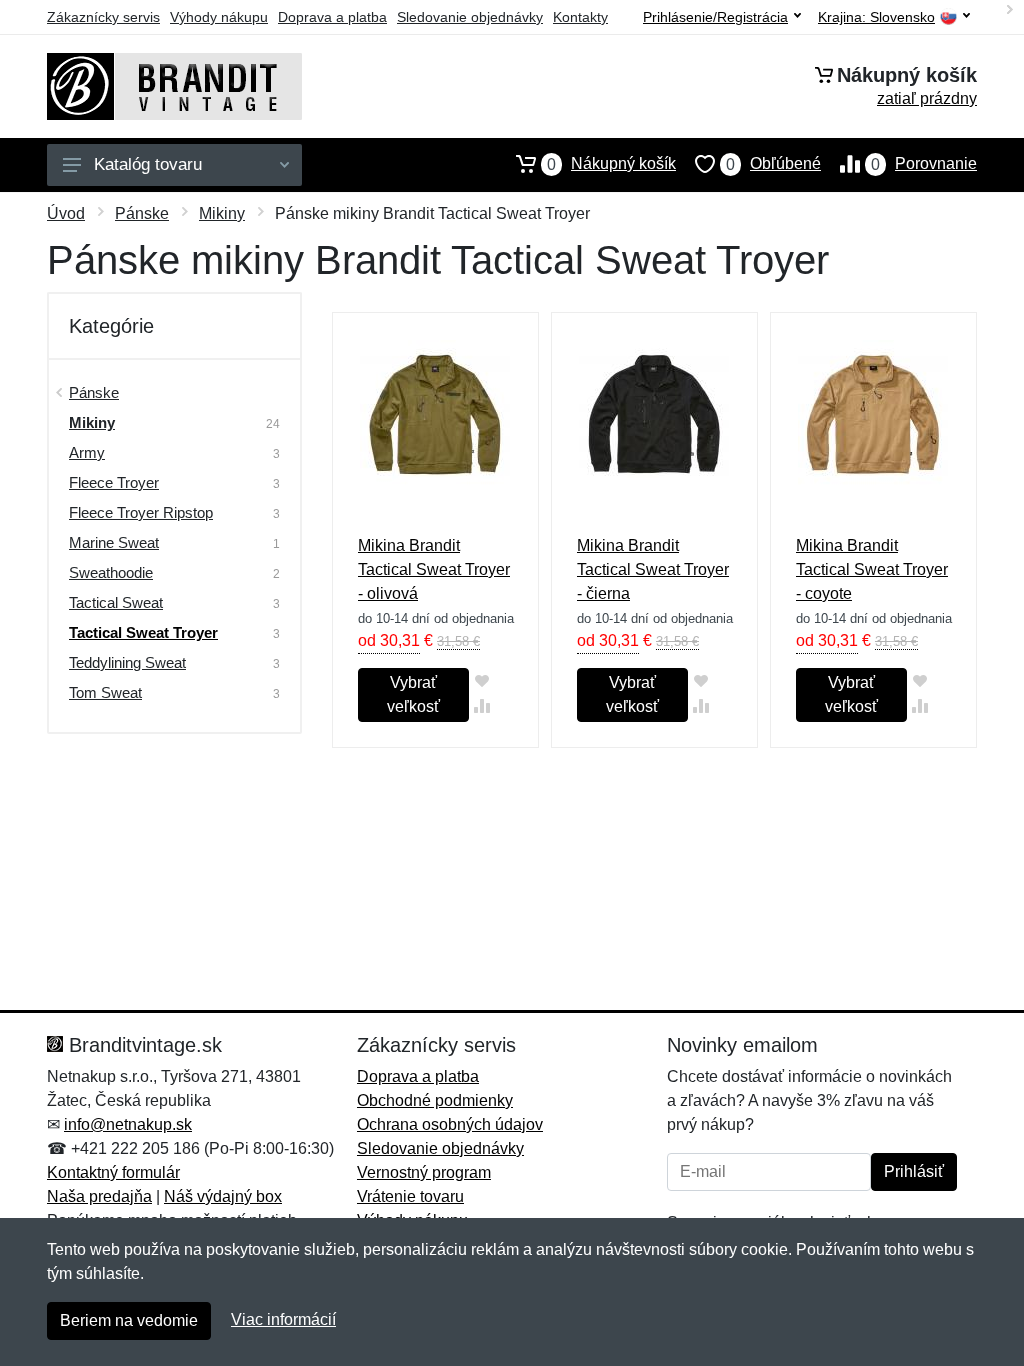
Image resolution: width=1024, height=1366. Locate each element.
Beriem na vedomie (129, 1320)
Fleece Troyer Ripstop (141, 512)
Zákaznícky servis (103, 17)
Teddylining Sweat (127, 662)
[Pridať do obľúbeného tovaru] (481, 680)
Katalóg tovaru (148, 164)
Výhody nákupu (219, 17)
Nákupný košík (611, 164)
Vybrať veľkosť (413, 694)
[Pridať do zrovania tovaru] (481, 705)
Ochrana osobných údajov (450, 1124)
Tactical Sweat (116, 602)
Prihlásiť (914, 1171)
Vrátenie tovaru (410, 1196)
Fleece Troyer (114, 482)
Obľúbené (773, 164)
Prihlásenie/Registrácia (715, 17)
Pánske (142, 213)
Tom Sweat (105, 692)
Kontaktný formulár (113, 1172)
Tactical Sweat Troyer (143, 632)
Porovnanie (924, 164)
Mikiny (222, 213)
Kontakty (580, 17)
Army (87, 452)
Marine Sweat (114, 542)
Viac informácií (283, 1319)
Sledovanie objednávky (470, 17)
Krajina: (876, 17)
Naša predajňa (99, 1196)
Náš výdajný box (223, 1196)
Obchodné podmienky (435, 1100)
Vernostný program (424, 1172)
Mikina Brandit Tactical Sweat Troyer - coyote (872, 569)
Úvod (66, 213)
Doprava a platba (332, 17)
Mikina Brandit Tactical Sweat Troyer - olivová (434, 569)
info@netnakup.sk (128, 1124)
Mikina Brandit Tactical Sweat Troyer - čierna (653, 569)
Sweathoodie (111, 572)
